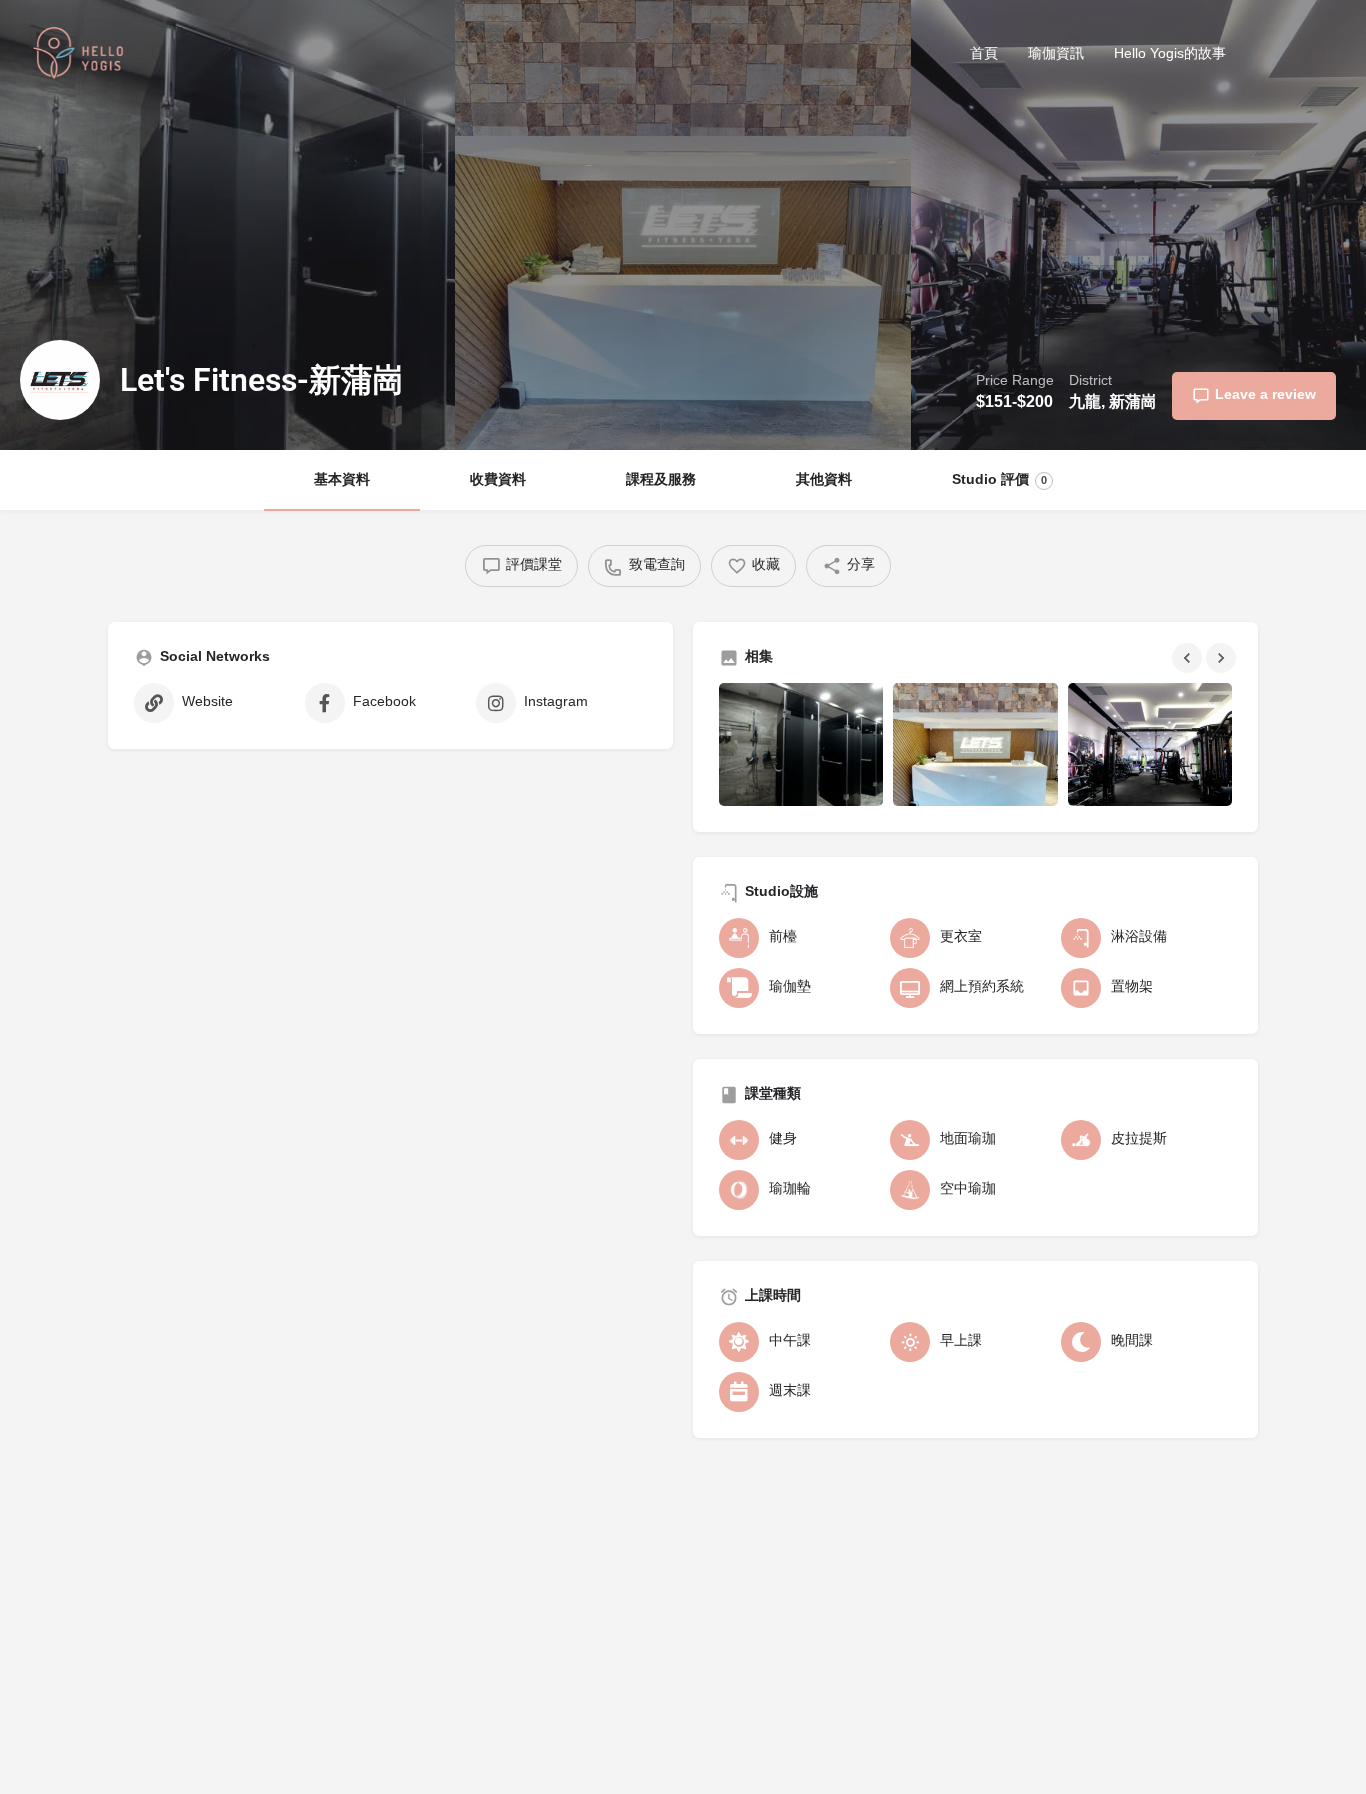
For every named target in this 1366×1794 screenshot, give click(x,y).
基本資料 (342, 480)
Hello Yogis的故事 (1170, 54)
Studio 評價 (999, 480)
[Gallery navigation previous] (1189, 658)
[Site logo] (81, 56)
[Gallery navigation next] (1223, 658)
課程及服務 (661, 480)
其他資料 (824, 480)
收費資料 (498, 480)
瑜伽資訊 (1056, 54)
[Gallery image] (801, 744)
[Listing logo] (60, 380)
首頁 (984, 54)
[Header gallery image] (227, 225)
